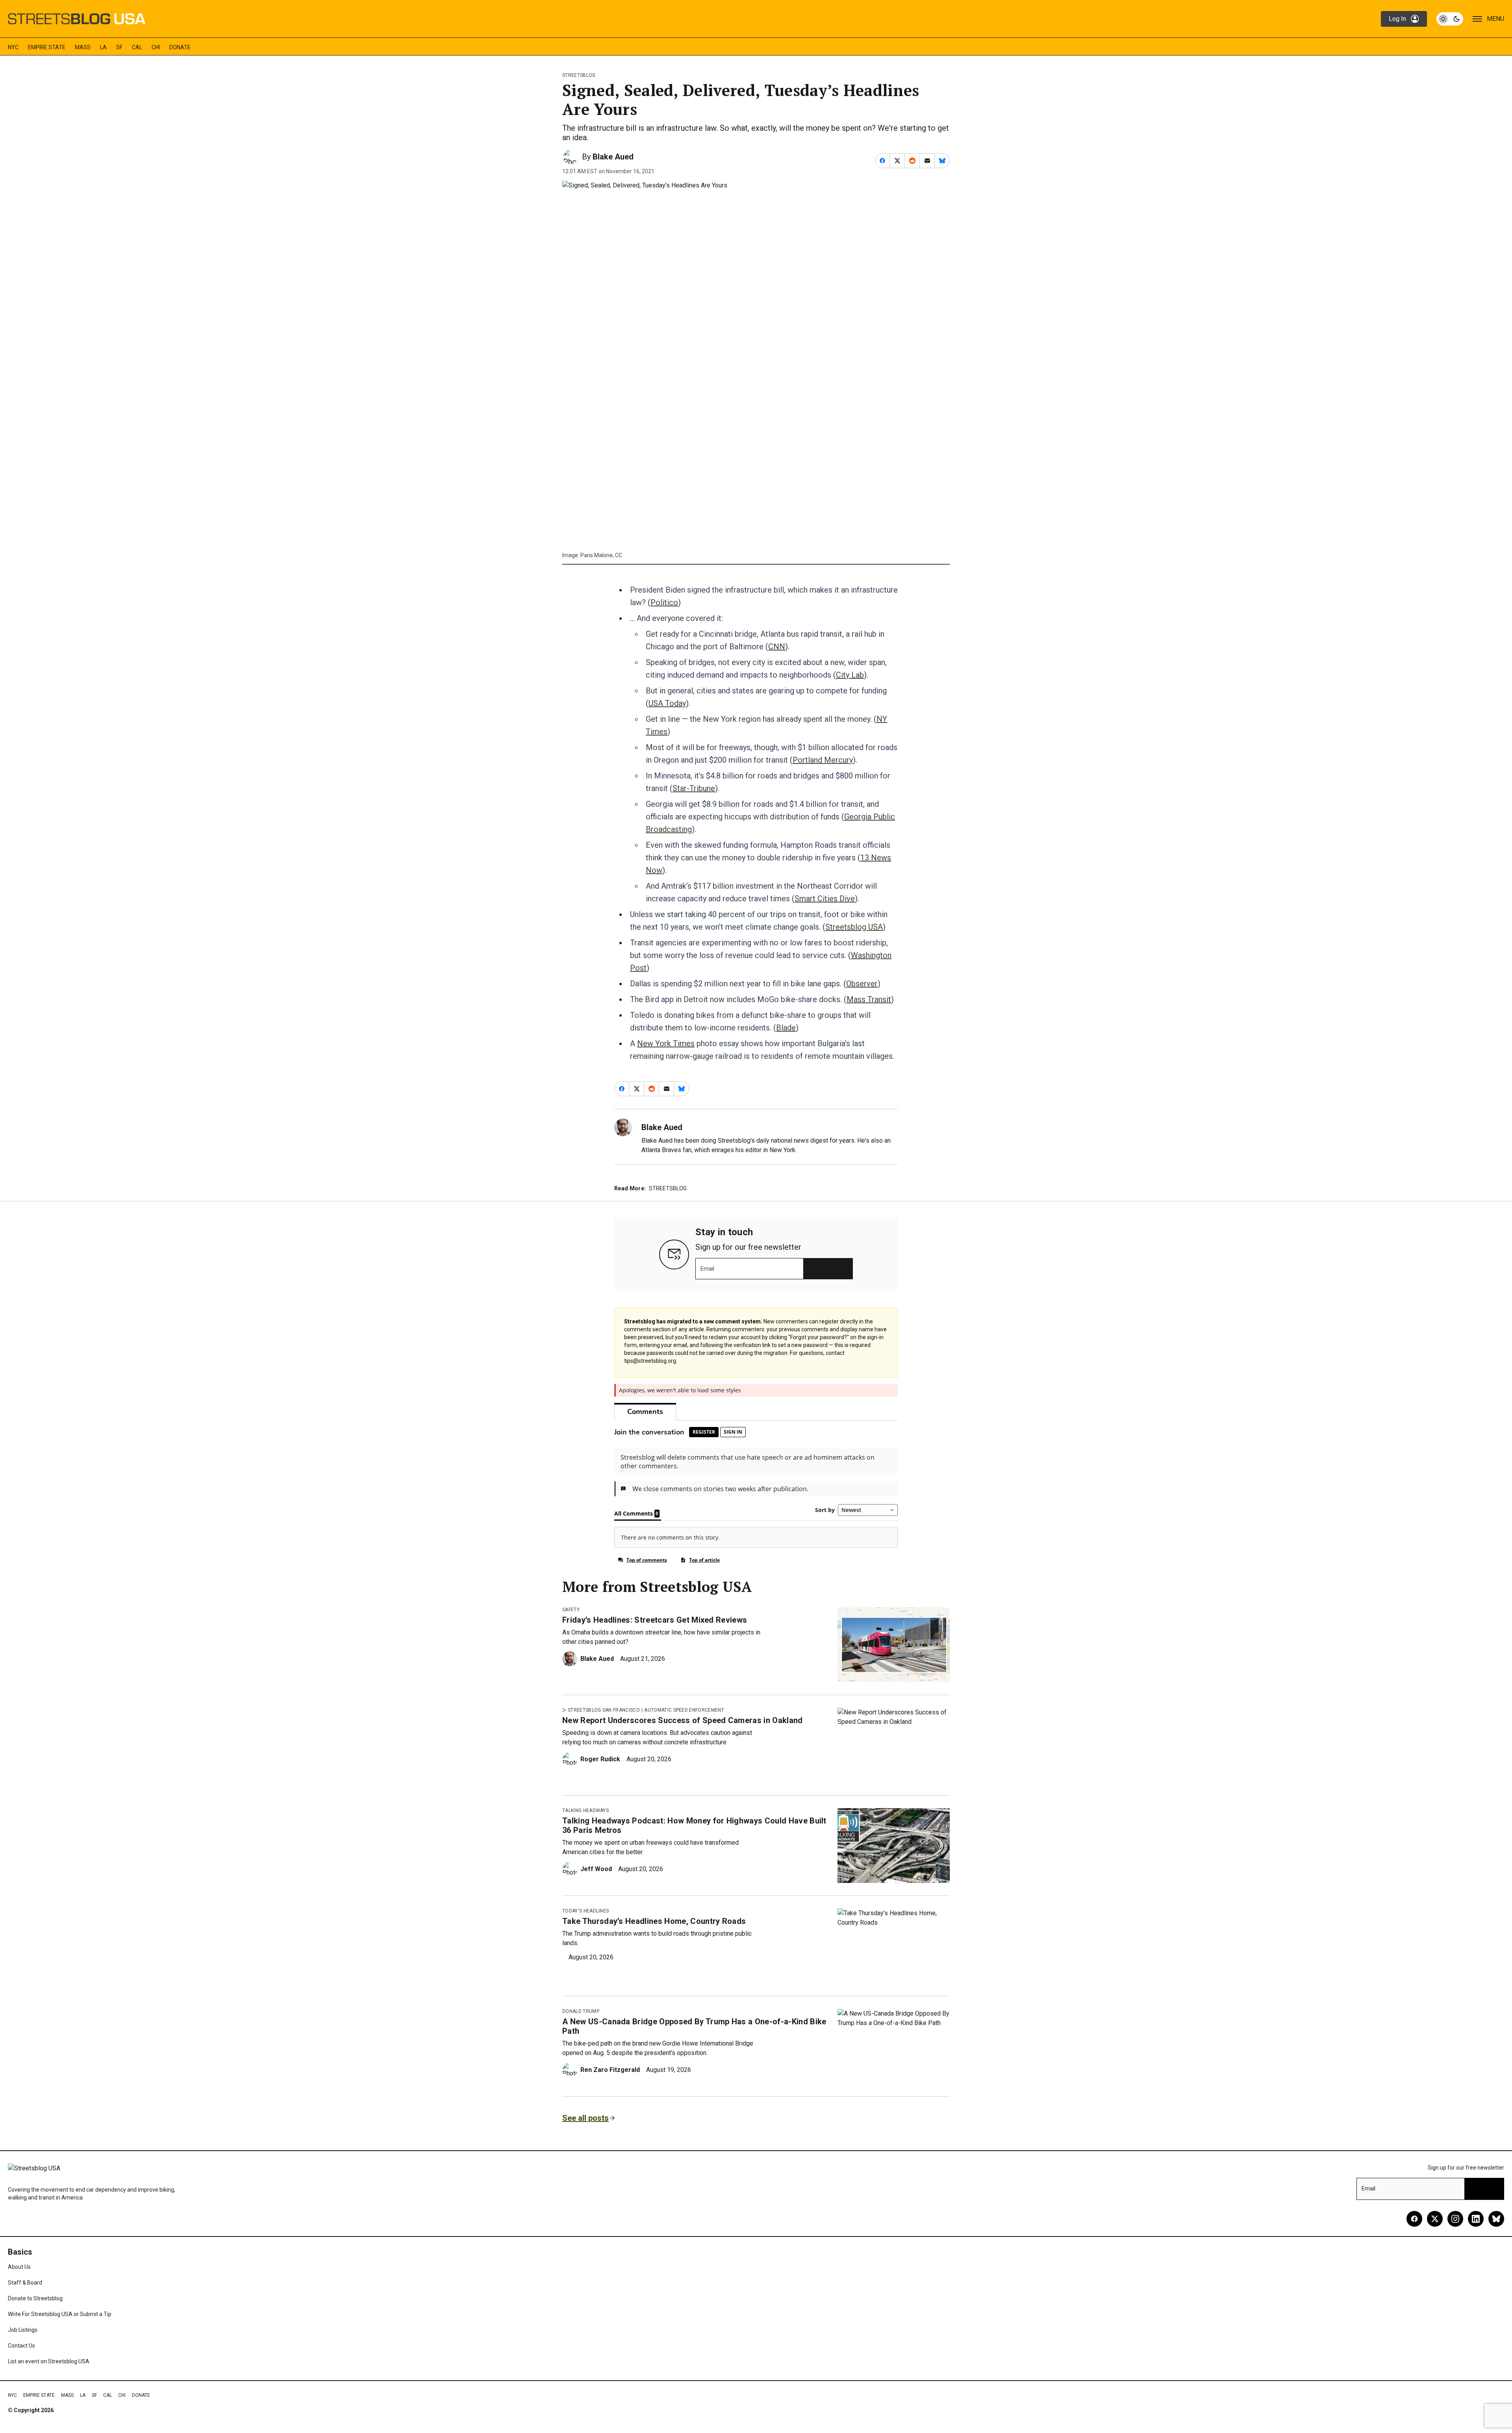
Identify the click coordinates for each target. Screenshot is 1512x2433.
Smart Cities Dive (825, 899)
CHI (156, 47)
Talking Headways (586, 1810)
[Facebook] (1414, 2219)
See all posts (586, 2118)
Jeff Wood (596, 1869)
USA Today (667, 703)
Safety (571, 1610)
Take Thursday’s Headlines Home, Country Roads (654, 1921)
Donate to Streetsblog (35, 2298)
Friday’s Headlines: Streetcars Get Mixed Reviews (655, 1620)
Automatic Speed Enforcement (684, 1710)
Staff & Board (25, 2283)
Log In (1397, 19)
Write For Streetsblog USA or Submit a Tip (60, 2314)
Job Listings (23, 2330)
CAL (137, 47)
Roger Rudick (600, 1759)
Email (707, 1269)
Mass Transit (869, 999)
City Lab (850, 675)
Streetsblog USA (854, 927)
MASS (83, 47)
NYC (13, 47)
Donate (180, 47)
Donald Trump (581, 2011)
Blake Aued (613, 157)
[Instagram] (1455, 2219)
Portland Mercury (823, 760)
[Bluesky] (1496, 2219)
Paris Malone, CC (601, 555)
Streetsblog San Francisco (604, 1710)
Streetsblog (579, 75)
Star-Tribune (694, 788)
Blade (786, 1028)
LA (103, 47)
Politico (664, 602)
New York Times (666, 1043)
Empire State (47, 47)
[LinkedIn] (1476, 2219)
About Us (19, 2267)
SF (119, 47)
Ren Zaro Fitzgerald (610, 2070)
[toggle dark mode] (1450, 19)
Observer (862, 984)
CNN (777, 647)
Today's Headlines (586, 1911)
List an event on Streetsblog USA (49, 2361)
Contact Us (21, 2346)
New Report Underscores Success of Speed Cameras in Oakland (683, 1720)
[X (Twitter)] (1435, 2219)
